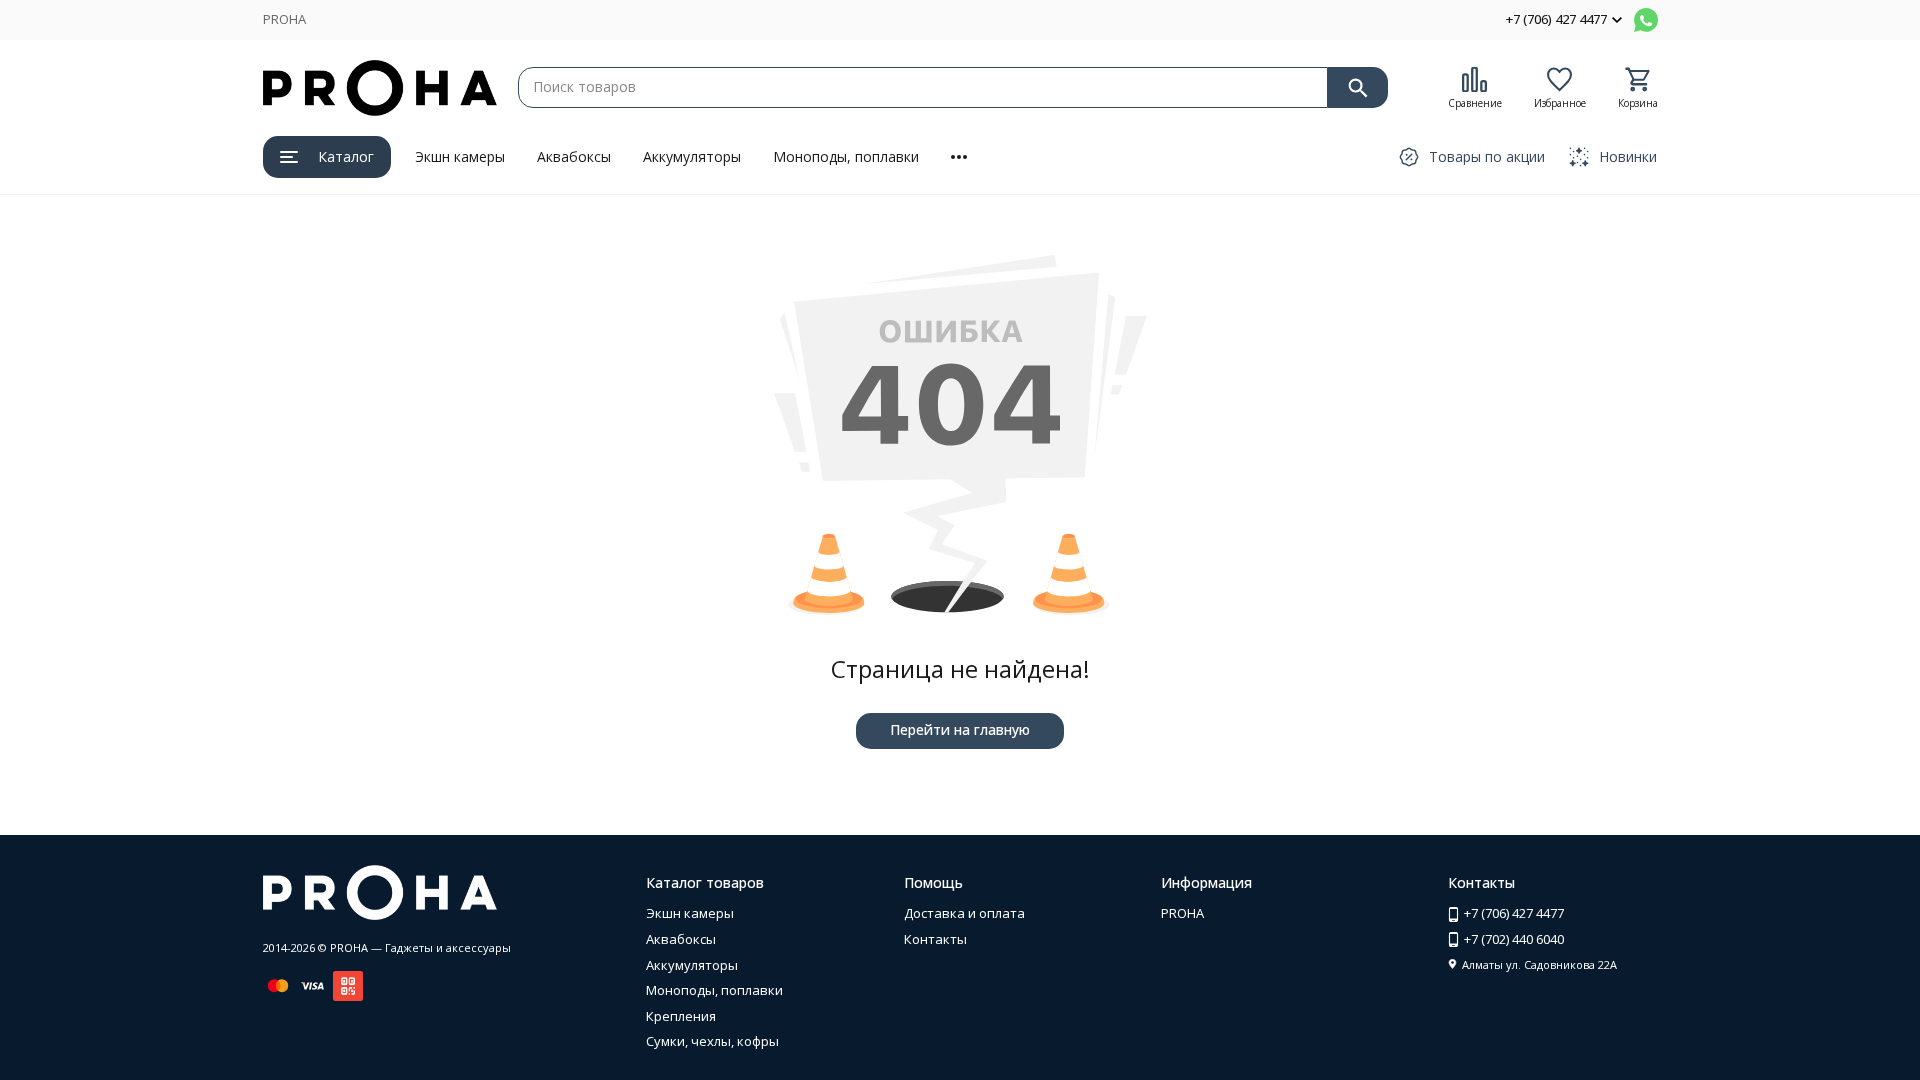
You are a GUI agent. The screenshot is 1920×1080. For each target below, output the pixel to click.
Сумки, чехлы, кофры (712, 1041)
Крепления (681, 1016)
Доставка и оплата (964, 913)
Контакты (935, 939)
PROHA (284, 19)
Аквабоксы (574, 156)
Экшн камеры (460, 156)
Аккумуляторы (692, 156)
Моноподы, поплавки (846, 156)
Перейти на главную (960, 729)
